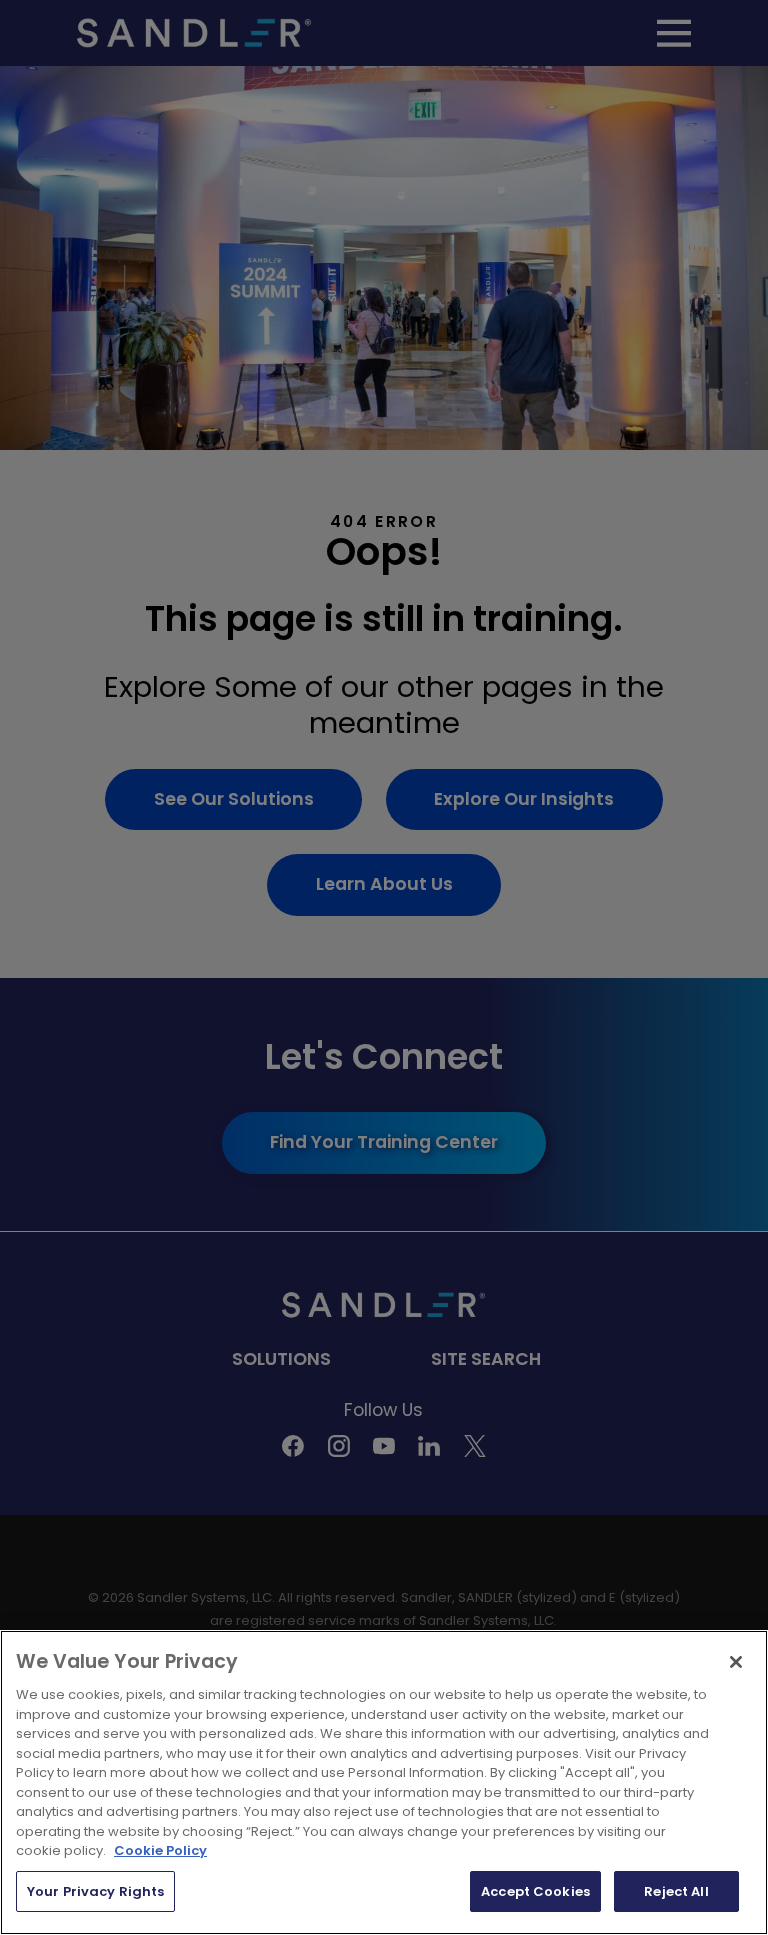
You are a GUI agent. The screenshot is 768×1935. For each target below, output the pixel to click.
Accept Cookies (535, 1891)
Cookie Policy (160, 1850)
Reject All (676, 1891)
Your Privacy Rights (95, 1891)
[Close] (736, 1662)
